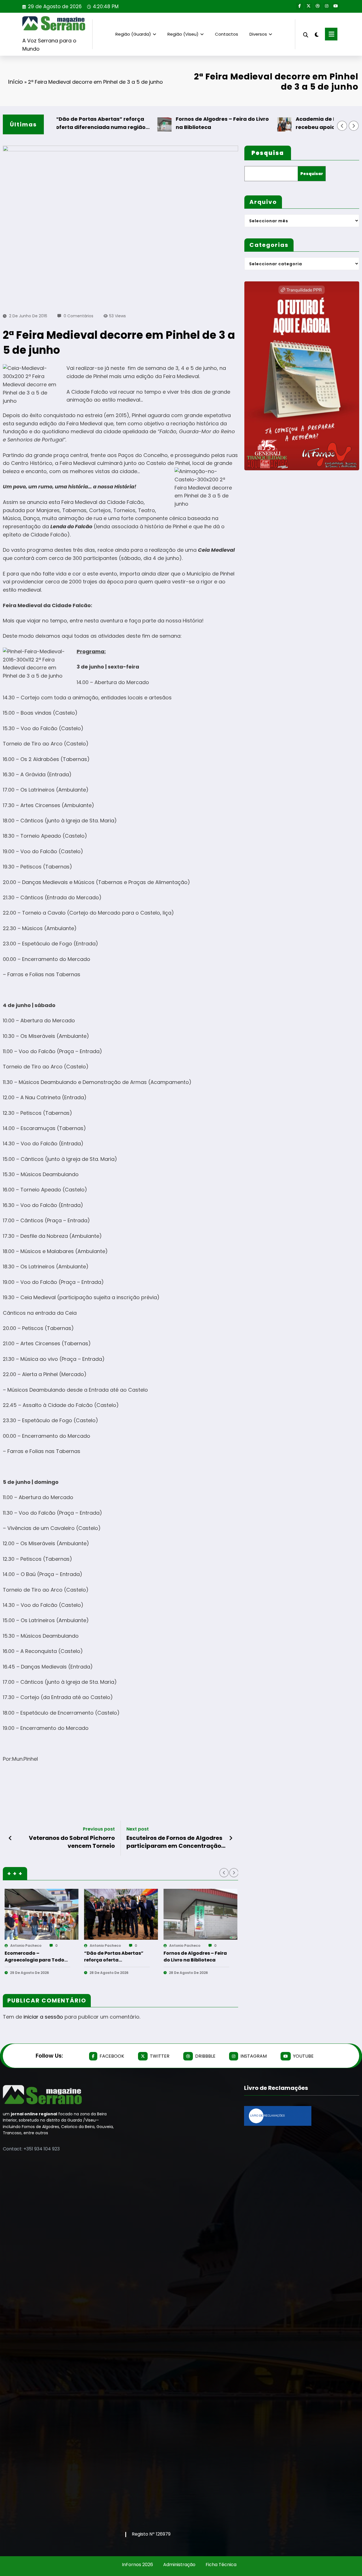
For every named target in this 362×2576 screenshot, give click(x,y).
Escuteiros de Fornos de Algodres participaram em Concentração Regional (174, 1842)
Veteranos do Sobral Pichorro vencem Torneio (72, 1842)
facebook (112, 2056)
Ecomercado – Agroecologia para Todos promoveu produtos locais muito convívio (36, 1957)
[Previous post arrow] (10, 1838)
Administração (179, 2565)
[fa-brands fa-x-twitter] (309, 6)
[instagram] (327, 6)
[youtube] (336, 6)
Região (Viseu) (183, 34)
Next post (138, 1829)
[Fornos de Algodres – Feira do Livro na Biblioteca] (200, 1914)
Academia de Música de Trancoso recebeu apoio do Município (311, 123)
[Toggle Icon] (331, 34)
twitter (160, 2056)
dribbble (205, 2056)
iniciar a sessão (43, 2017)
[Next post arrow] (231, 1838)
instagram (254, 2056)
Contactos (227, 34)
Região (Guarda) (133, 34)
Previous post (99, 1829)
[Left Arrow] (342, 126)
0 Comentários (78, 316)
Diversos (258, 34)
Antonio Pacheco (25, 1946)
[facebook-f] (299, 6)
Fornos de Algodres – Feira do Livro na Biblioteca (192, 123)
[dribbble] (318, 6)
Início (15, 82)
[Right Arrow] (354, 126)
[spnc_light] (317, 34)
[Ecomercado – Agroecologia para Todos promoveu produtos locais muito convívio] (41, 1914)
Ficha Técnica (221, 2565)
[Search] (306, 34)
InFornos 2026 (137, 2565)
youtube (303, 2056)
